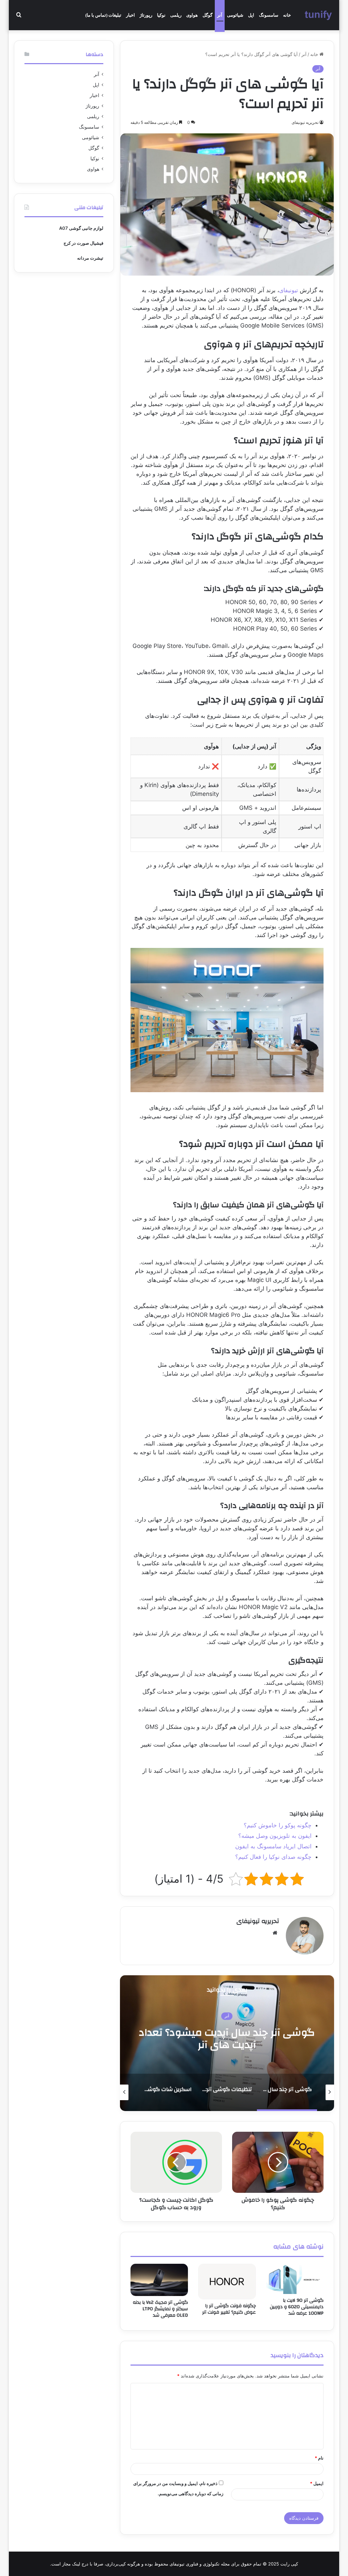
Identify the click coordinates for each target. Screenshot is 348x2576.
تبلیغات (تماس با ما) (103, 15)
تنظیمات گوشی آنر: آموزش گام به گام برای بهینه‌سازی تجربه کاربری (227, 2039)
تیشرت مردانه (90, 258)
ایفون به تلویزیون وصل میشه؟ (275, 1836)
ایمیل (317, 2483)
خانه (287, 15)
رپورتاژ (146, 15)
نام (319, 2458)
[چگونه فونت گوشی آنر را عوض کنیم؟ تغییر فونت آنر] (227, 2282)
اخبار (130, 15)
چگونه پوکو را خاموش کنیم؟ (278, 1825)
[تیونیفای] (319, 15)
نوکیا (161, 15)
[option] (227, 2043)
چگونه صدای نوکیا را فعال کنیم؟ (273, 1857)
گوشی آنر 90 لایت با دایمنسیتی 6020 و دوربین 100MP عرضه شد (297, 2307)
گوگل (207, 15)
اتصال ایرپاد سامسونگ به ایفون (273, 1846)
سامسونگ (269, 15)
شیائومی (235, 15)
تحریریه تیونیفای (258, 1921)
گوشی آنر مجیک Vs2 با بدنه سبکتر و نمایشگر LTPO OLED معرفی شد (160, 2309)
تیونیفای (289, 290)
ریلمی (176, 15)
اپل (251, 15)
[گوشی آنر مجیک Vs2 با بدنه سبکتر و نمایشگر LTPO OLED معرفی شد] (159, 2280)
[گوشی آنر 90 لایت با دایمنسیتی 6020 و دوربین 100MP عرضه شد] (295, 2279)
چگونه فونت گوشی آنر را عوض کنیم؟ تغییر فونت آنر (229, 2309)
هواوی (192, 15)
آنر (220, 15)
